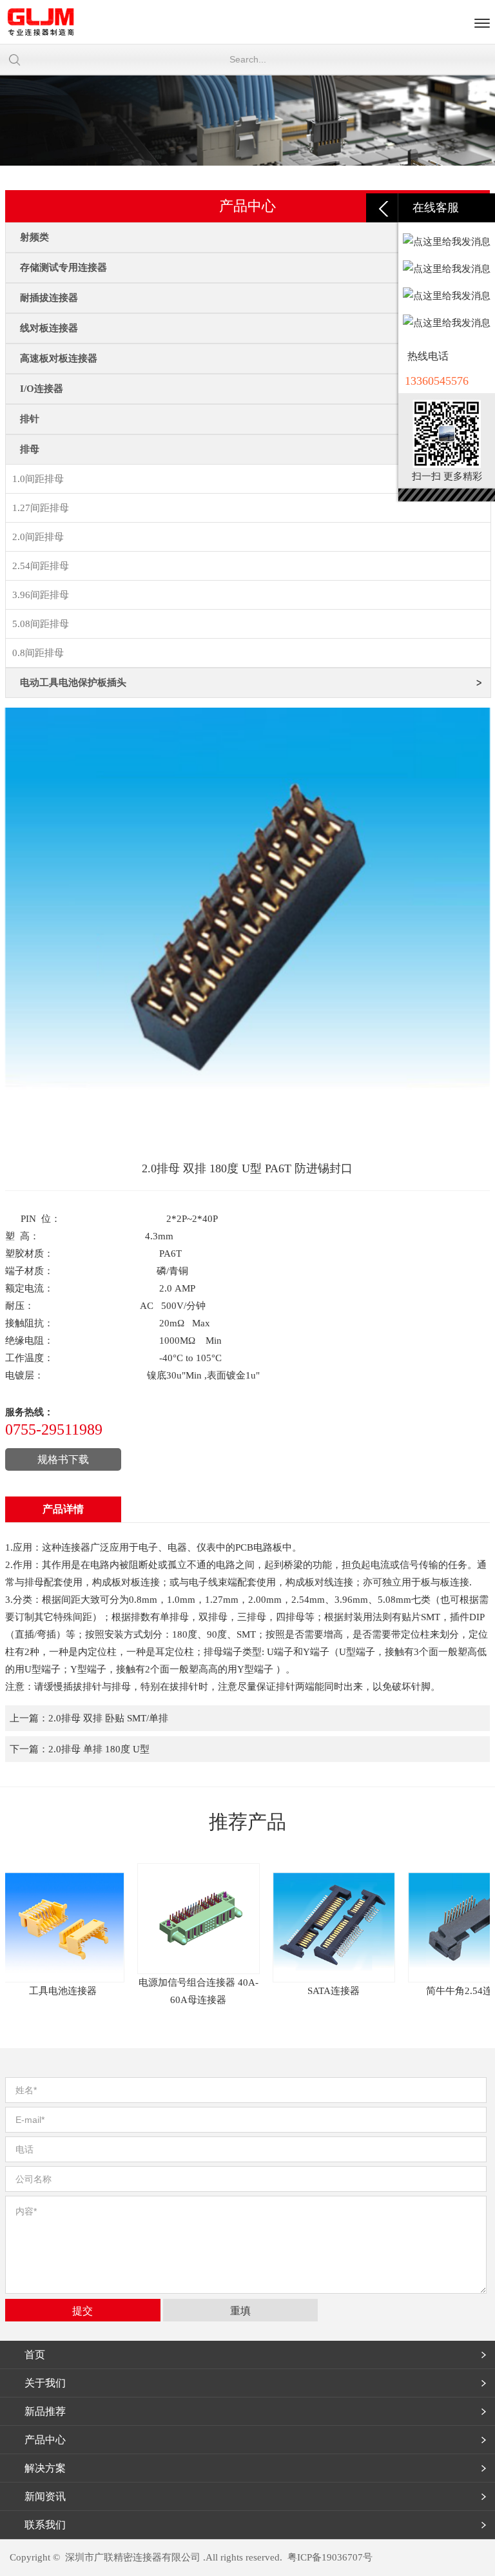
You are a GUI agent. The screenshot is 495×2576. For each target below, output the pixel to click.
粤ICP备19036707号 (330, 2557)
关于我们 (45, 2383)
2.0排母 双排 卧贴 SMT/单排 (108, 1718)
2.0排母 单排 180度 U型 (99, 1749)
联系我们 (45, 2525)
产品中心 (45, 2440)
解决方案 (45, 2468)
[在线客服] (382, 208)
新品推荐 (45, 2411)
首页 (35, 2355)
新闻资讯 (45, 2496)
